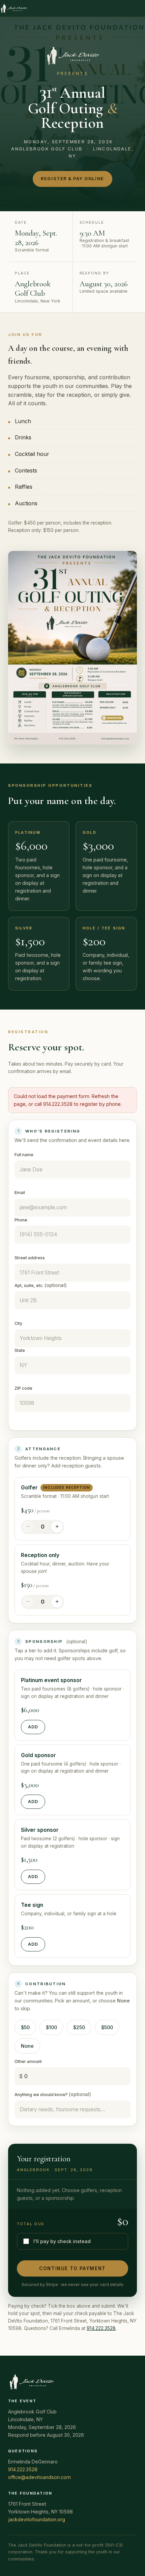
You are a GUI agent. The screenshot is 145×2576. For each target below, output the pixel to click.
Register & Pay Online (72, 179)
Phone (21, 1220)
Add (33, 1727)
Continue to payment (72, 2268)
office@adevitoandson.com (39, 2477)
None (27, 2046)
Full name (24, 1155)
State (20, 1350)
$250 (79, 2027)
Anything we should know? (53, 2094)
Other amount (28, 2061)
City (18, 1323)
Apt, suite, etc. (41, 1285)
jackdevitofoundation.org (37, 2519)
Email (20, 1193)
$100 (51, 2027)
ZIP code (23, 1388)
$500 (107, 2027)
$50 (25, 2027)
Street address (30, 1258)
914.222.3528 (101, 2328)
